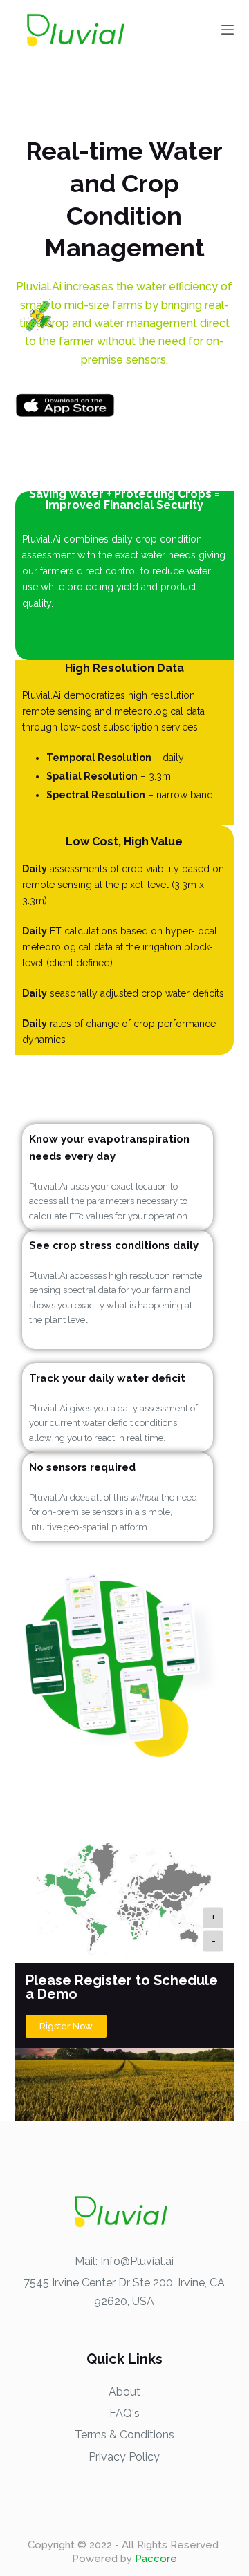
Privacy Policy (124, 2457)
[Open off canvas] (228, 30)
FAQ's (124, 2413)
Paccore (156, 2559)
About (124, 2392)
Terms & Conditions (124, 2435)
